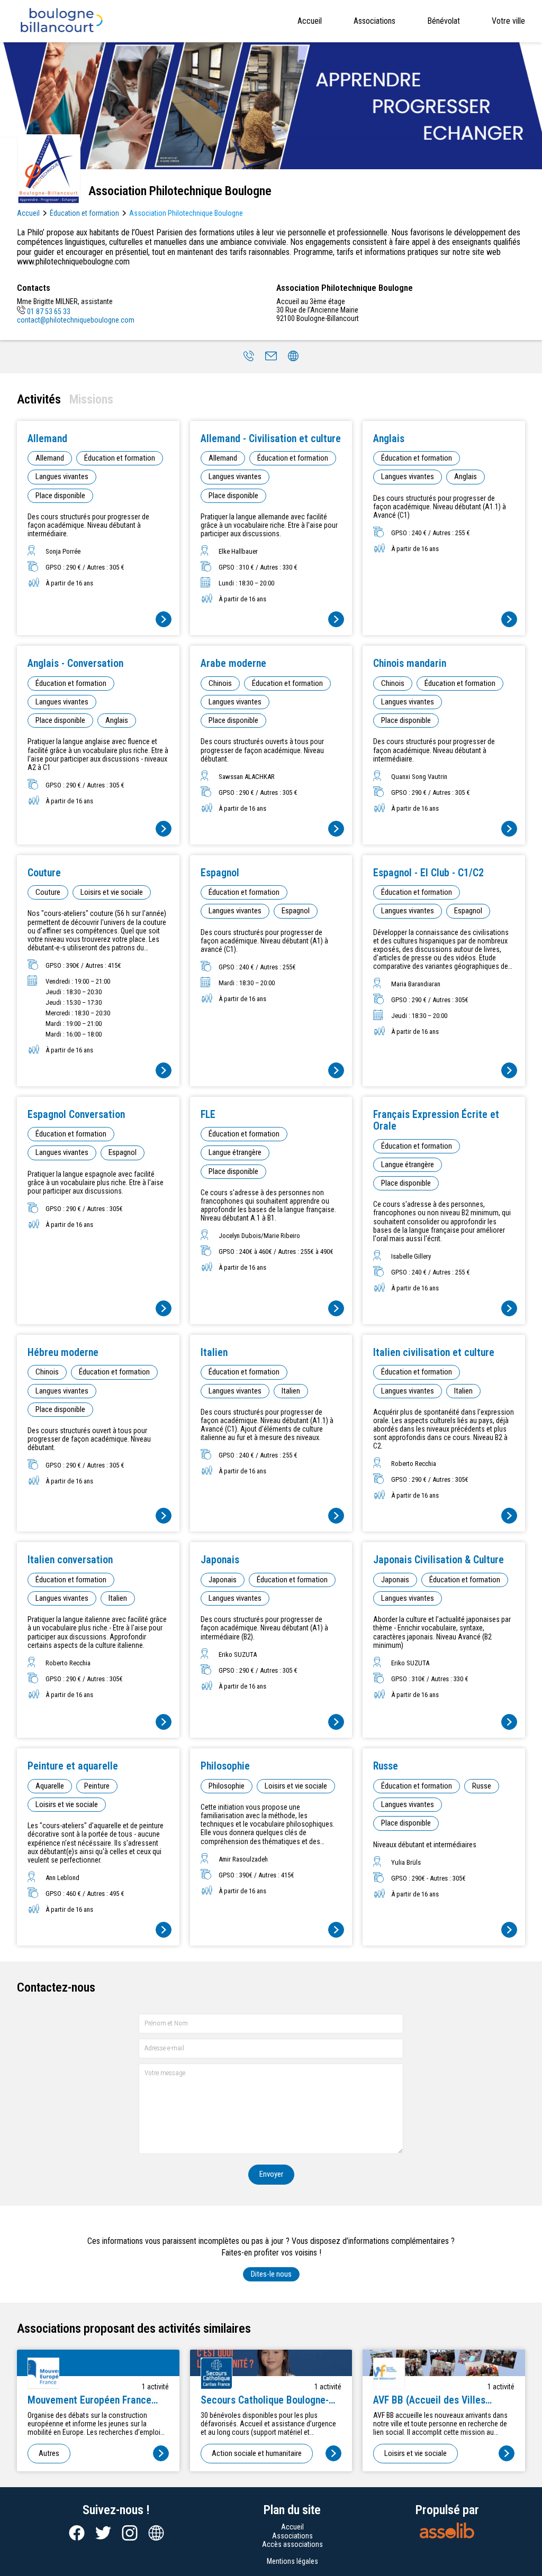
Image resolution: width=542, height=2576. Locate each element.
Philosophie (227, 1786)
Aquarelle (50, 1786)
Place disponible (60, 496)
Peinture (97, 1786)
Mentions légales (292, 2561)
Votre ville (508, 21)
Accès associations (292, 2544)
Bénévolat (444, 21)
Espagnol (296, 911)
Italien (291, 1391)
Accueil (310, 21)
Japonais (223, 1580)
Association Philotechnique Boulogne (186, 213)
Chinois (220, 683)
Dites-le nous (271, 2274)
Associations (374, 21)
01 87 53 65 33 (49, 311)
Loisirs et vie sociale (112, 892)
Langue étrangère (235, 1152)
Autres (49, 2453)
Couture (48, 892)
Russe (482, 1786)
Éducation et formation (84, 213)
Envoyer (271, 2174)
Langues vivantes (62, 476)
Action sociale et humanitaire (257, 2453)
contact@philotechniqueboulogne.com (76, 320)
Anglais (466, 476)
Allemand (50, 458)
